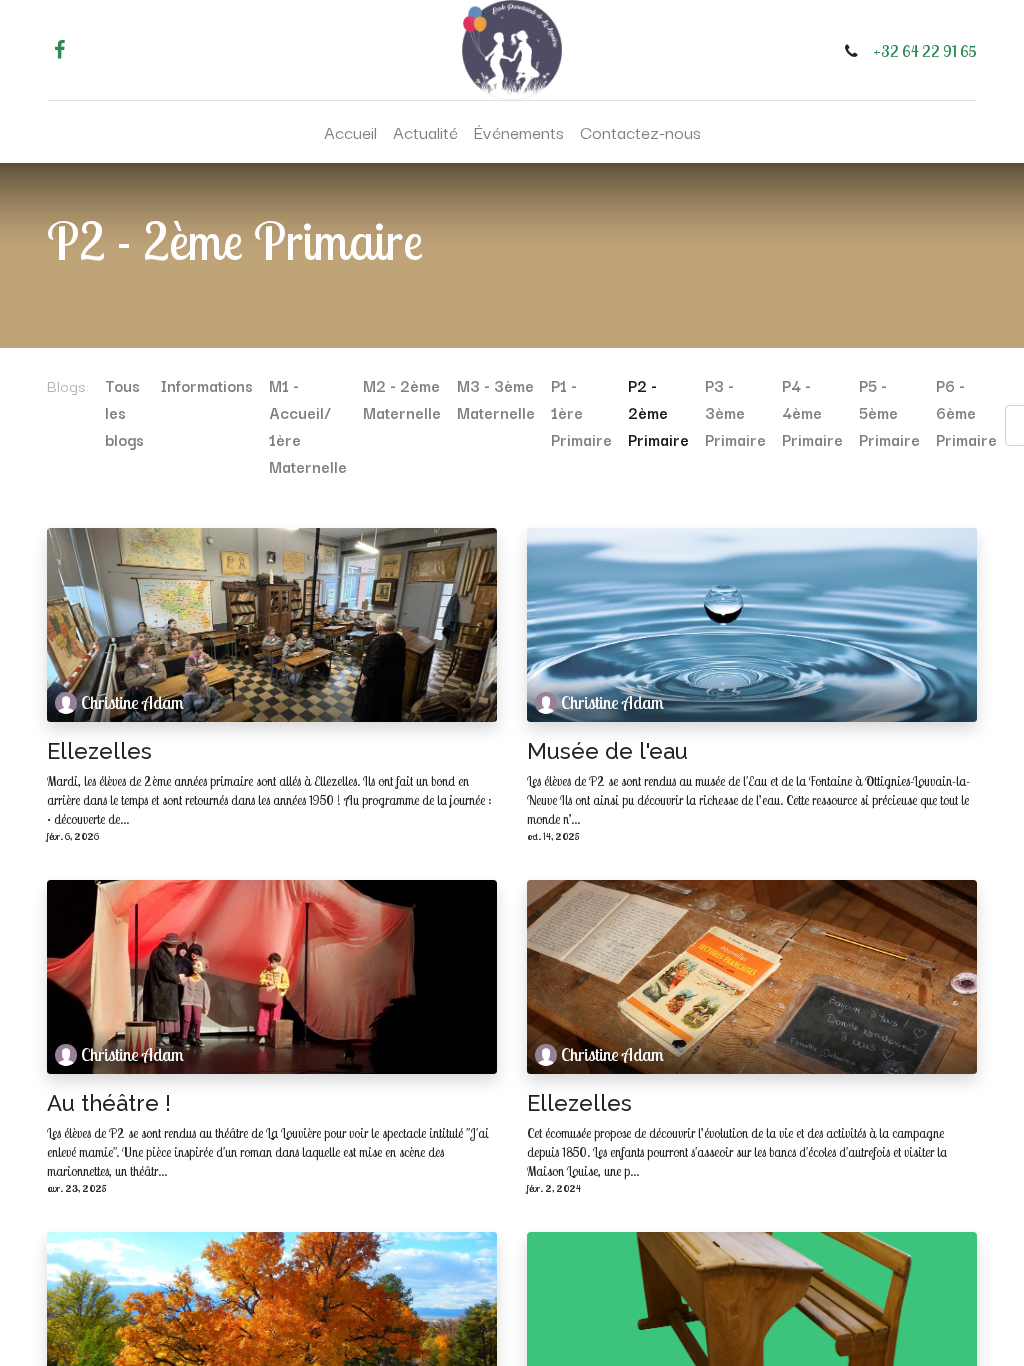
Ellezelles (99, 751)
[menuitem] (350, 132)
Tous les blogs (124, 412)
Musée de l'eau (607, 751)
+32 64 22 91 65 (925, 51)
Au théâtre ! (109, 1103)
